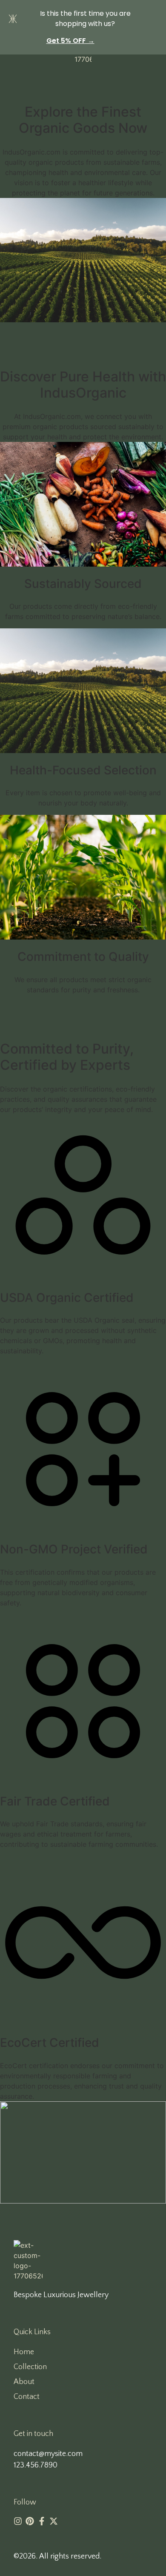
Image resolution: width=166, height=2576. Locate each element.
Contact (27, 2397)
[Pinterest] (30, 2521)
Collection (30, 2367)
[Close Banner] (158, 9)
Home (24, 2352)
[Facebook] (42, 2521)
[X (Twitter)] (54, 2521)
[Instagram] (18, 2521)
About (24, 2382)
